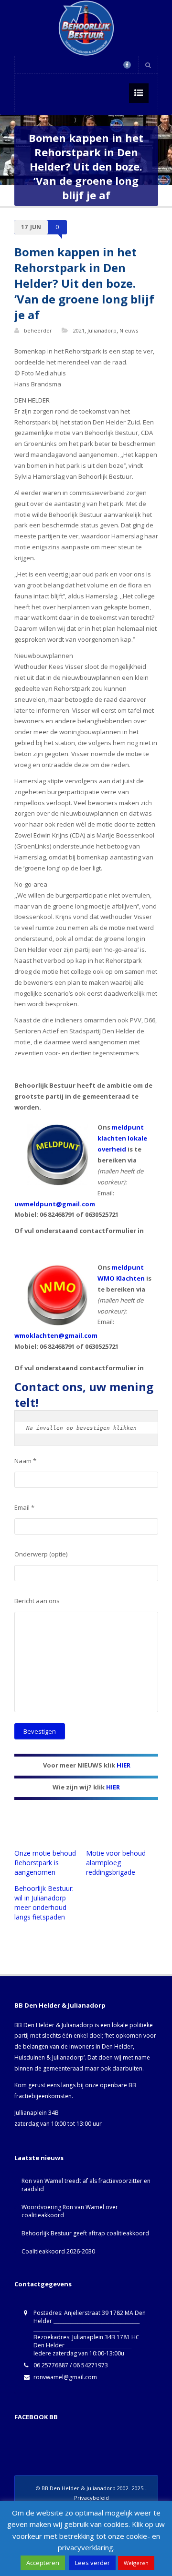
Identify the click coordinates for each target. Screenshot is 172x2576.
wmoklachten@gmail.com (56, 1335)
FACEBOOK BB (36, 2417)
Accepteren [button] (43, 2563)
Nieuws (129, 330)
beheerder (38, 330)
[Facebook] (127, 65)
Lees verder (92, 2563)
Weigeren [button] (136, 2563)
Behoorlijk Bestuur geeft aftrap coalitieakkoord (85, 2233)
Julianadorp (102, 330)
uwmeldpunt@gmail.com (55, 1204)
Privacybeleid (91, 2498)
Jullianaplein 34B (37, 2113)
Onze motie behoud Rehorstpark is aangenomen (45, 1863)
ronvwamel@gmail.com (65, 2377)
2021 (79, 330)
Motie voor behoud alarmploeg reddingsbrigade (116, 1863)
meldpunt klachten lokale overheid (122, 1138)
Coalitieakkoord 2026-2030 (58, 2251)
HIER (124, 1765)
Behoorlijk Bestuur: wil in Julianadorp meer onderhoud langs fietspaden (44, 1903)
